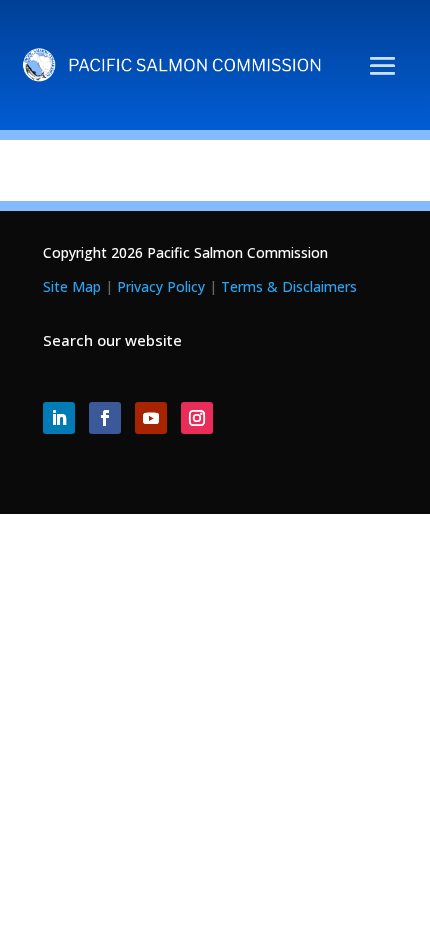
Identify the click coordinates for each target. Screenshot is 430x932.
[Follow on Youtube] (151, 418)
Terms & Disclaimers (289, 286)
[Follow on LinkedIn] (59, 418)
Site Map (72, 286)
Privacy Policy (161, 286)
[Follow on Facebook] (105, 418)
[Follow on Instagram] (197, 418)
